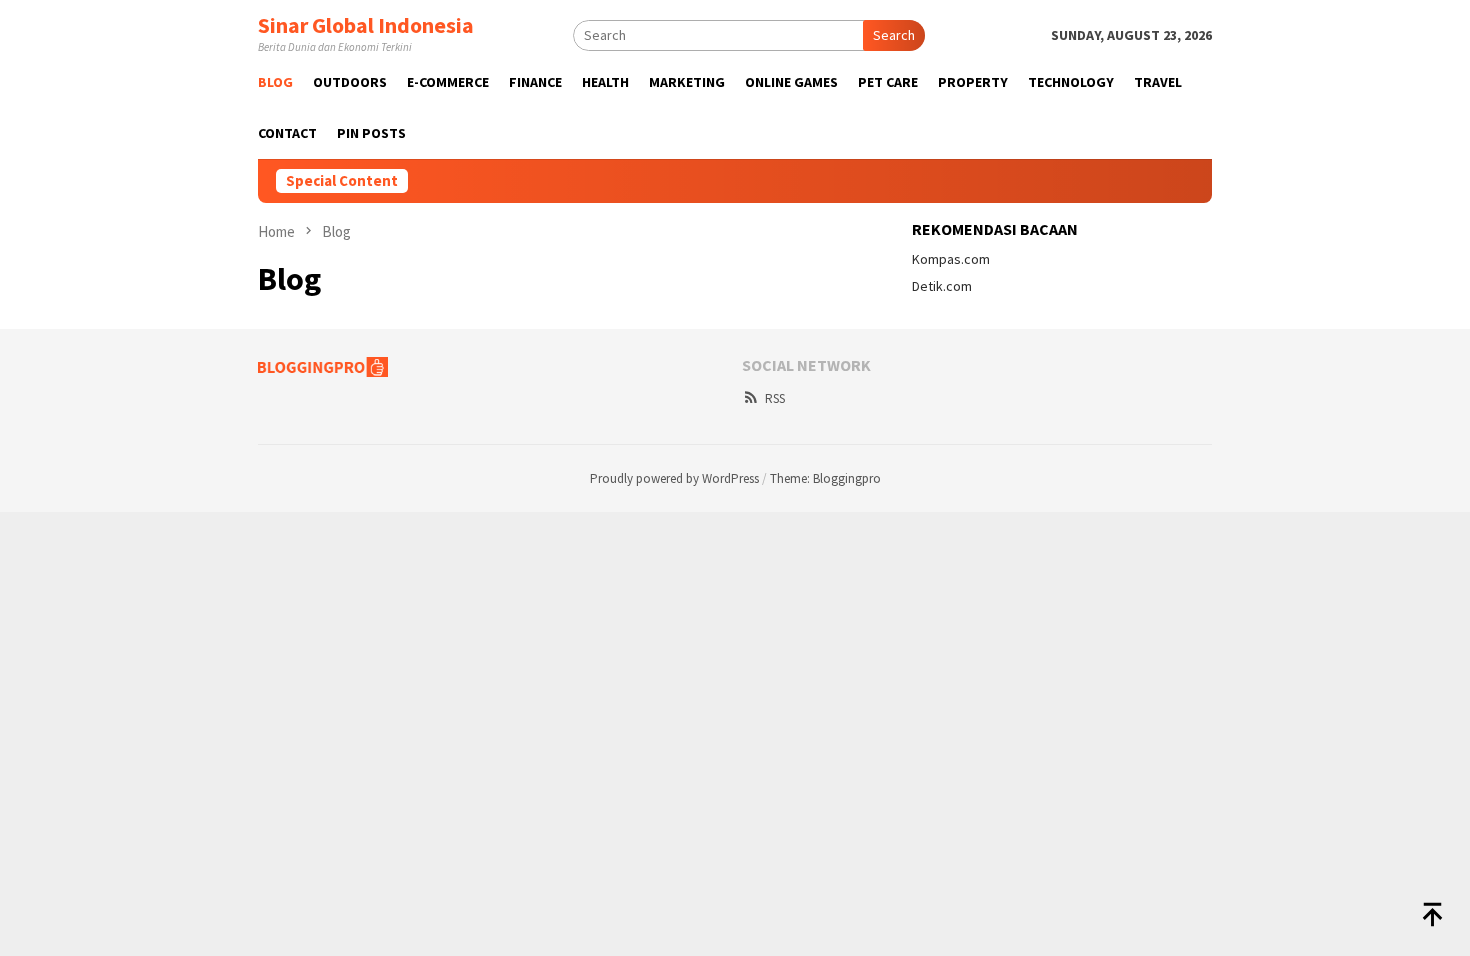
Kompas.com (951, 259)
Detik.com (942, 286)
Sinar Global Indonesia (366, 25)
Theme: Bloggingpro (825, 478)
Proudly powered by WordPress (674, 478)
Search (894, 35)
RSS (775, 398)
